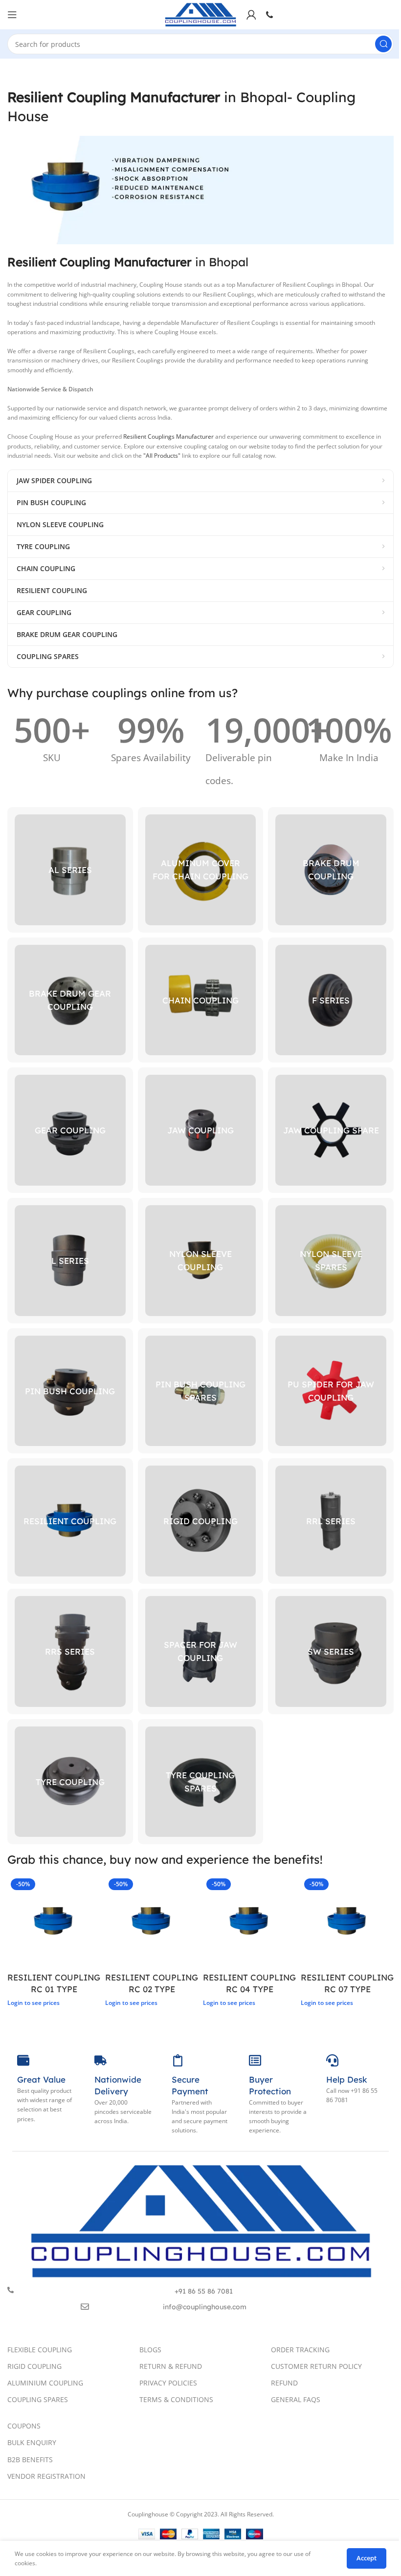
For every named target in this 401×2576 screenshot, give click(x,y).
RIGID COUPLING (34, 2366)
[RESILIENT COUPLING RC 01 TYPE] (54, 1921)
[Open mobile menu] (12, 15)
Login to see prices (33, 2003)
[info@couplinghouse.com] (85, 2307)
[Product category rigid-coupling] (201, 1521)
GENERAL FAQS (296, 2399)
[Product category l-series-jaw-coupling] (70, 1261)
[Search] (383, 44)
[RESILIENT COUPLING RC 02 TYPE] (152, 1921)
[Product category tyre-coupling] (70, 1782)
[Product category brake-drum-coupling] (331, 870)
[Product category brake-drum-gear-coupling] (70, 1000)
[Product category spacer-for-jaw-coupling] (201, 1651)
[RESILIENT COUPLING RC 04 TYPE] (249, 1921)
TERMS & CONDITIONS (176, 2399)
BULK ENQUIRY (32, 2442)
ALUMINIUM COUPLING (45, 2383)
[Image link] (200, 2220)
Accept (367, 2558)
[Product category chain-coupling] (201, 1000)
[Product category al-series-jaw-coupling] (70, 870)
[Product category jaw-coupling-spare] (331, 1130)
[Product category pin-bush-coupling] (70, 1391)
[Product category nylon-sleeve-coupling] (201, 1261)
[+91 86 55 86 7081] (11, 2290)
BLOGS (150, 2350)
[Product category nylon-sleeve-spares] (331, 1261)
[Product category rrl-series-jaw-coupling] (331, 1521)
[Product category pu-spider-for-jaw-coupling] (331, 1391)
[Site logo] (200, 14)
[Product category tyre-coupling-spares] (201, 1782)
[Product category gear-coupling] (70, 1130)
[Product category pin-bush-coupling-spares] (201, 1391)
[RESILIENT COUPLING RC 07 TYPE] (347, 1921)
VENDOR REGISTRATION (46, 2476)
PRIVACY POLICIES (168, 2383)
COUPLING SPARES (38, 2399)
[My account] (251, 15)
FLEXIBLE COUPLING (40, 2350)
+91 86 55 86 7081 (204, 2291)
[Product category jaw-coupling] (201, 1130)
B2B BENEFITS (30, 2459)
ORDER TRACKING (300, 2350)
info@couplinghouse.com (205, 2307)
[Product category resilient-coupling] (70, 1521)
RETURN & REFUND (171, 2366)
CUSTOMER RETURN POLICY (316, 2366)
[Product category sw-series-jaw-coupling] (331, 1651)
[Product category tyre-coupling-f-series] (331, 1000)
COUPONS (24, 2426)
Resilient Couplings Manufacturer (168, 436)
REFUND (284, 2383)
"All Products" (162, 456)
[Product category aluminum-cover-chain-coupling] (201, 870)
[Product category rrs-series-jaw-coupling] (70, 1651)
